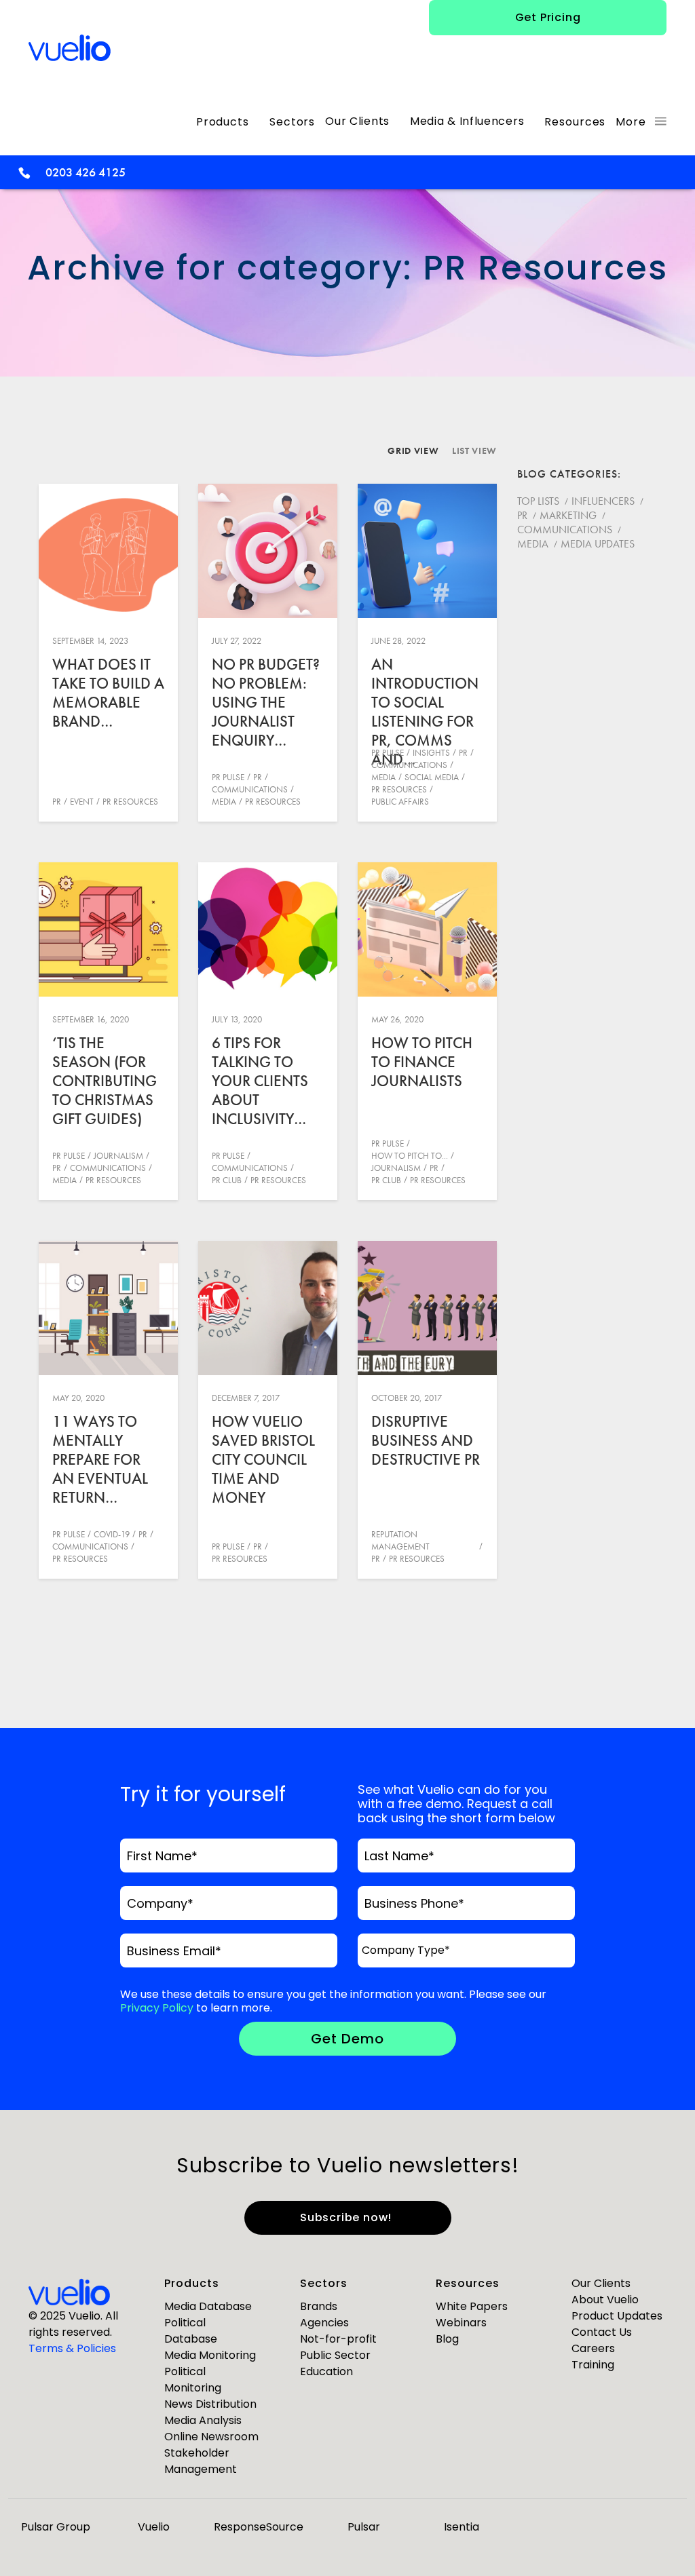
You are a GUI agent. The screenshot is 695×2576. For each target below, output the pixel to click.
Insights (431, 753)
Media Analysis (203, 2420)
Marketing (568, 515)
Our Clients (601, 2283)
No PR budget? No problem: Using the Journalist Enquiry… (266, 702)
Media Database (208, 2306)
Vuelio (154, 2527)
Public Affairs (400, 802)
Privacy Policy (157, 2008)
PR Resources (130, 802)
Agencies (324, 2323)
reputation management (400, 1540)
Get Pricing (548, 17)
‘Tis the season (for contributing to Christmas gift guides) (105, 1081)
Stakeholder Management (201, 2461)
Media (224, 802)
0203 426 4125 (86, 172)
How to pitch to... (410, 1156)
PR (57, 802)
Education (326, 2371)
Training (593, 2365)
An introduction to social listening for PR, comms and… (425, 712)
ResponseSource (259, 2527)
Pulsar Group (56, 2527)
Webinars (461, 2323)
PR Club (227, 1180)
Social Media (432, 777)
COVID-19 (112, 1534)
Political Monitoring (193, 2380)
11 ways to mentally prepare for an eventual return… (100, 1459)
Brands (319, 2306)
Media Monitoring (210, 2355)
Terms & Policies (72, 2348)
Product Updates (617, 2316)
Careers (593, 2348)
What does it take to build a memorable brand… (108, 693)
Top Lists (538, 501)
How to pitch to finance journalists (422, 1062)
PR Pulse (228, 777)
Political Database (191, 2331)
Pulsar (364, 2527)
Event (82, 802)
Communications (250, 789)
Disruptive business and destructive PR (426, 1440)
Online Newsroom (211, 2437)
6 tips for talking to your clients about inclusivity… (260, 1081)
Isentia (462, 2527)
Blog (447, 2339)
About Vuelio (605, 2300)
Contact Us (602, 2332)
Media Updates (598, 544)
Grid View (413, 450)
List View (474, 450)
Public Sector (335, 2355)
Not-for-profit (338, 2339)
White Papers (472, 2306)
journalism (118, 1156)
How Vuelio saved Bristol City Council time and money (263, 1459)
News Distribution (210, 2404)
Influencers (603, 501)
